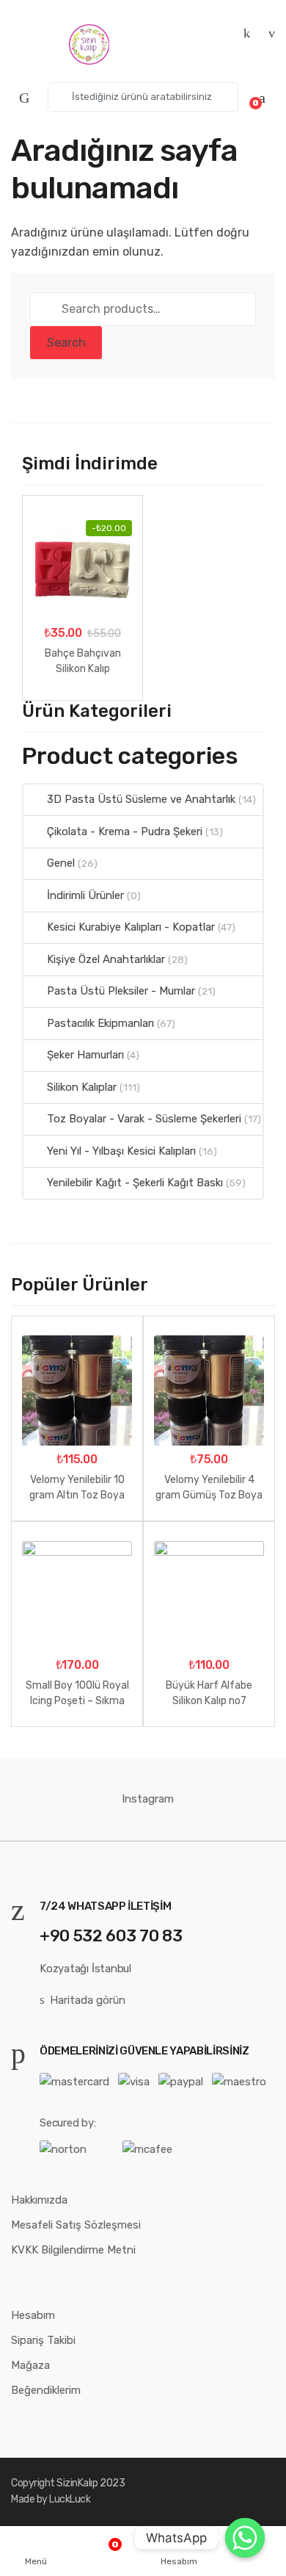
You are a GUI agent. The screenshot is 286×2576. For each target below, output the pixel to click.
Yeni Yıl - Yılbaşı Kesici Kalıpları (121, 1151)
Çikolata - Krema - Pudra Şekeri (125, 831)
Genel (61, 863)
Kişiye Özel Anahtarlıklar (106, 959)
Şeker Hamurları (85, 1055)
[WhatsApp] (245, 2538)
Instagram (148, 1799)
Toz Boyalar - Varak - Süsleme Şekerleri (144, 1119)
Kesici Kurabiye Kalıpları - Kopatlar (131, 927)
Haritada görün (88, 2000)
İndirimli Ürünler (85, 895)
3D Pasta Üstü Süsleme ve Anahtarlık (141, 799)
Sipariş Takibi (43, 2340)
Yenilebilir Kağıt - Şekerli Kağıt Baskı (135, 1183)
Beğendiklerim (46, 2390)
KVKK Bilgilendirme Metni (73, 2250)
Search (66, 343)
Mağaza (30, 2365)
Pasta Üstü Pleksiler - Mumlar (121, 991)
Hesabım (33, 2315)
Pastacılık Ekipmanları (100, 1023)
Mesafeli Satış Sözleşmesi (76, 2225)
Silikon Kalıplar (82, 1087)
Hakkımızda (39, 2200)
